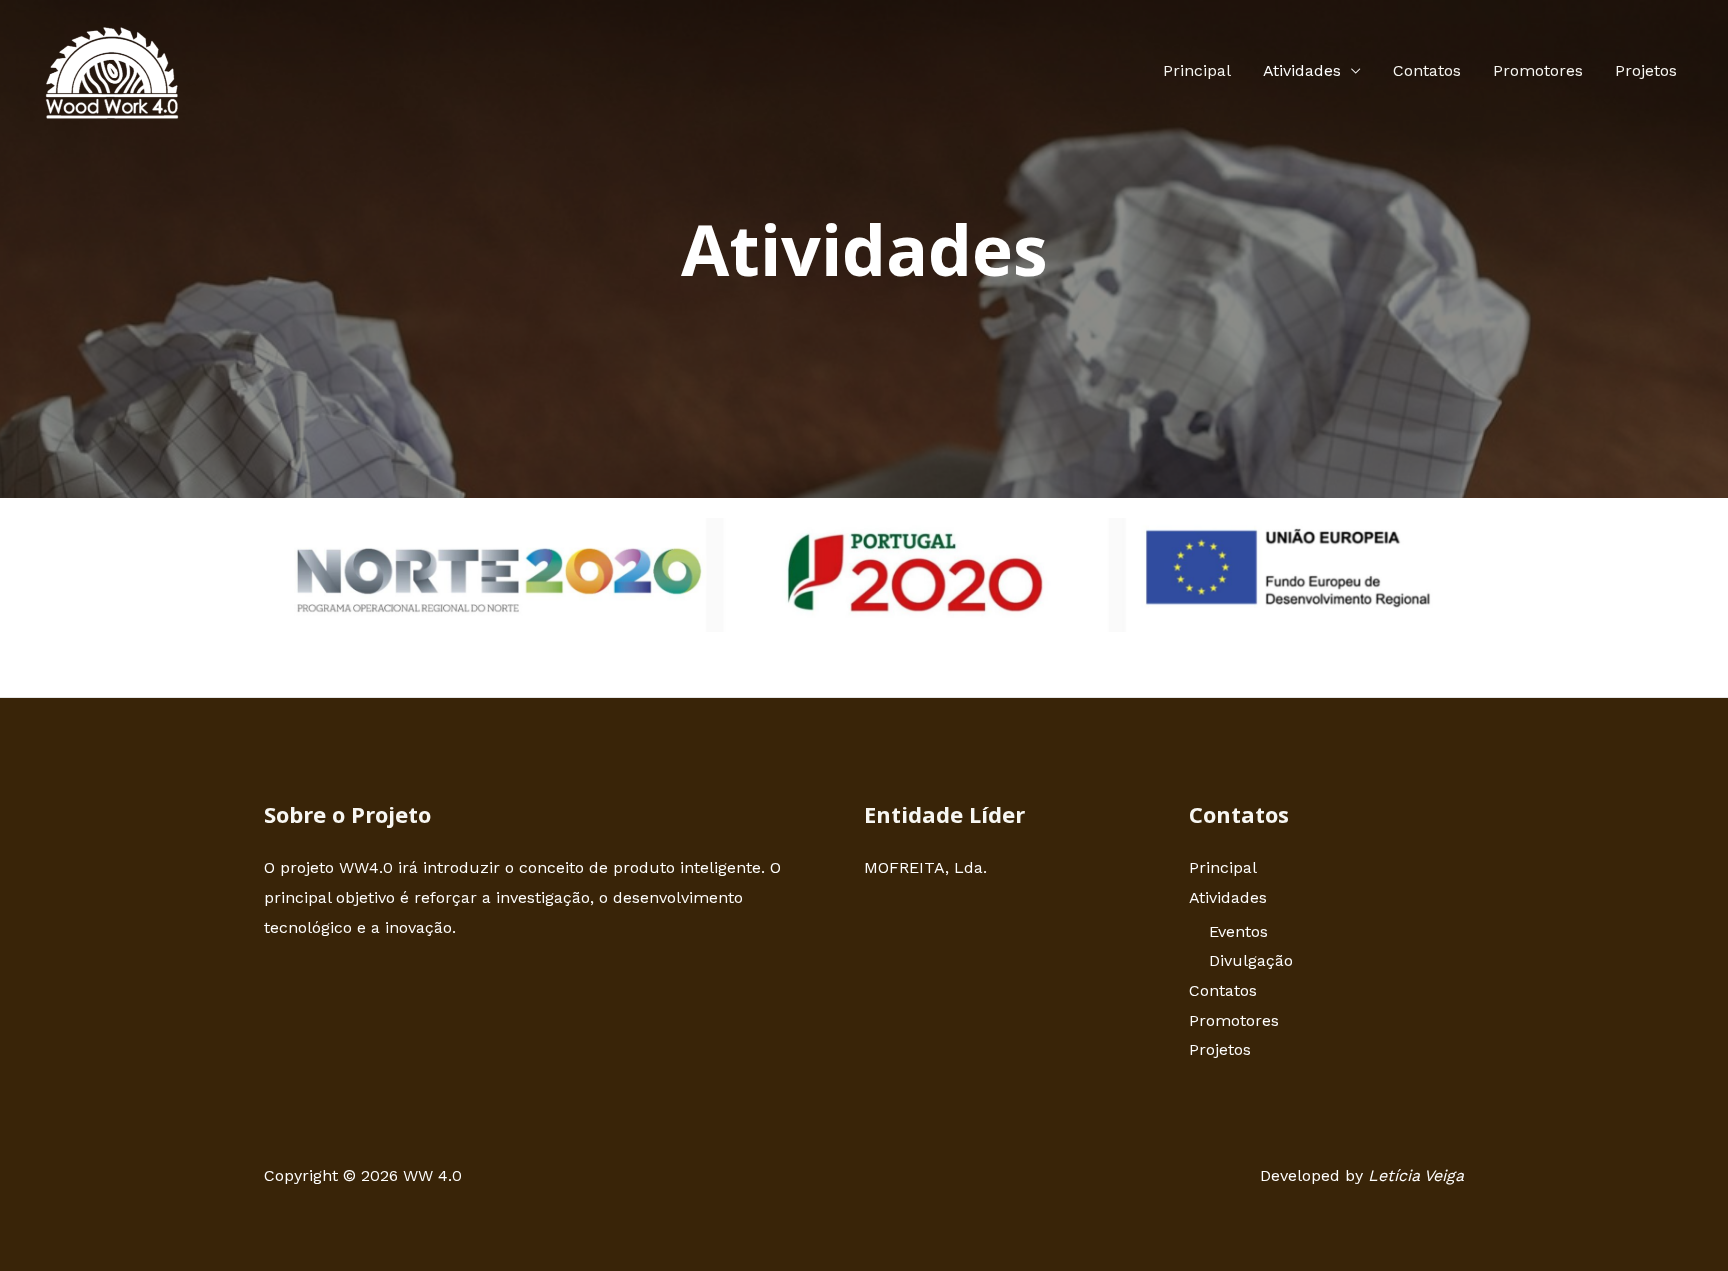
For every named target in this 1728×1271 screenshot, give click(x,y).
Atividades (1302, 70)
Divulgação (1251, 960)
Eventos (1238, 931)
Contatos (1427, 70)
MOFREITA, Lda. (925, 867)
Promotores (1538, 70)
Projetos (1646, 70)
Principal (1197, 70)
